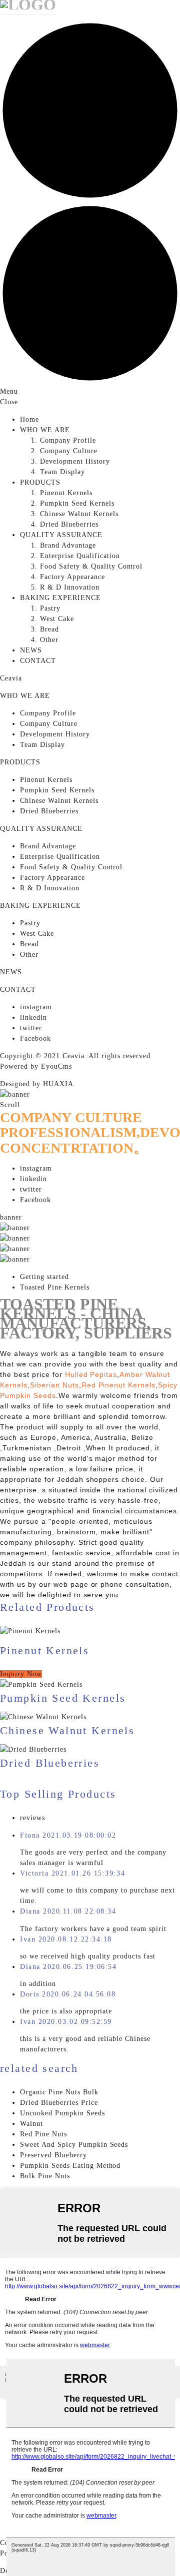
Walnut (31, 2124)
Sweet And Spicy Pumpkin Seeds (74, 2145)
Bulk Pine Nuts (45, 2176)
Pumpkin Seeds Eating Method (70, 2166)
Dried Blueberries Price (59, 2103)
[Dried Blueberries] (33, 1749)
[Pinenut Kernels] (90, 1631)
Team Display (62, 472)
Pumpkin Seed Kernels (77, 503)
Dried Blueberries (69, 524)
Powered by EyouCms (36, 1066)
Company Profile (68, 440)
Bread (49, 629)
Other (49, 640)
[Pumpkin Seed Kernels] (41, 1684)
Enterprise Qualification (80, 556)
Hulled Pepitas (91, 1374)
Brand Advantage (68, 545)
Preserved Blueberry (53, 2155)
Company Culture (69, 451)
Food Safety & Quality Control (91, 566)
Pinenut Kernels (66, 493)
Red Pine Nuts (43, 2134)
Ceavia (11, 678)
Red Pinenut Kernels (119, 1385)
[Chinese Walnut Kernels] (43, 1717)
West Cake (57, 619)
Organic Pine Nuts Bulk (59, 2092)
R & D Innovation (70, 587)
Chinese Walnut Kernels (79, 514)
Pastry (50, 608)
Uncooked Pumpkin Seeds (62, 2113)
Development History (75, 461)
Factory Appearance (72, 577)
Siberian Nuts (54, 1385)
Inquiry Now (21, 1674)
